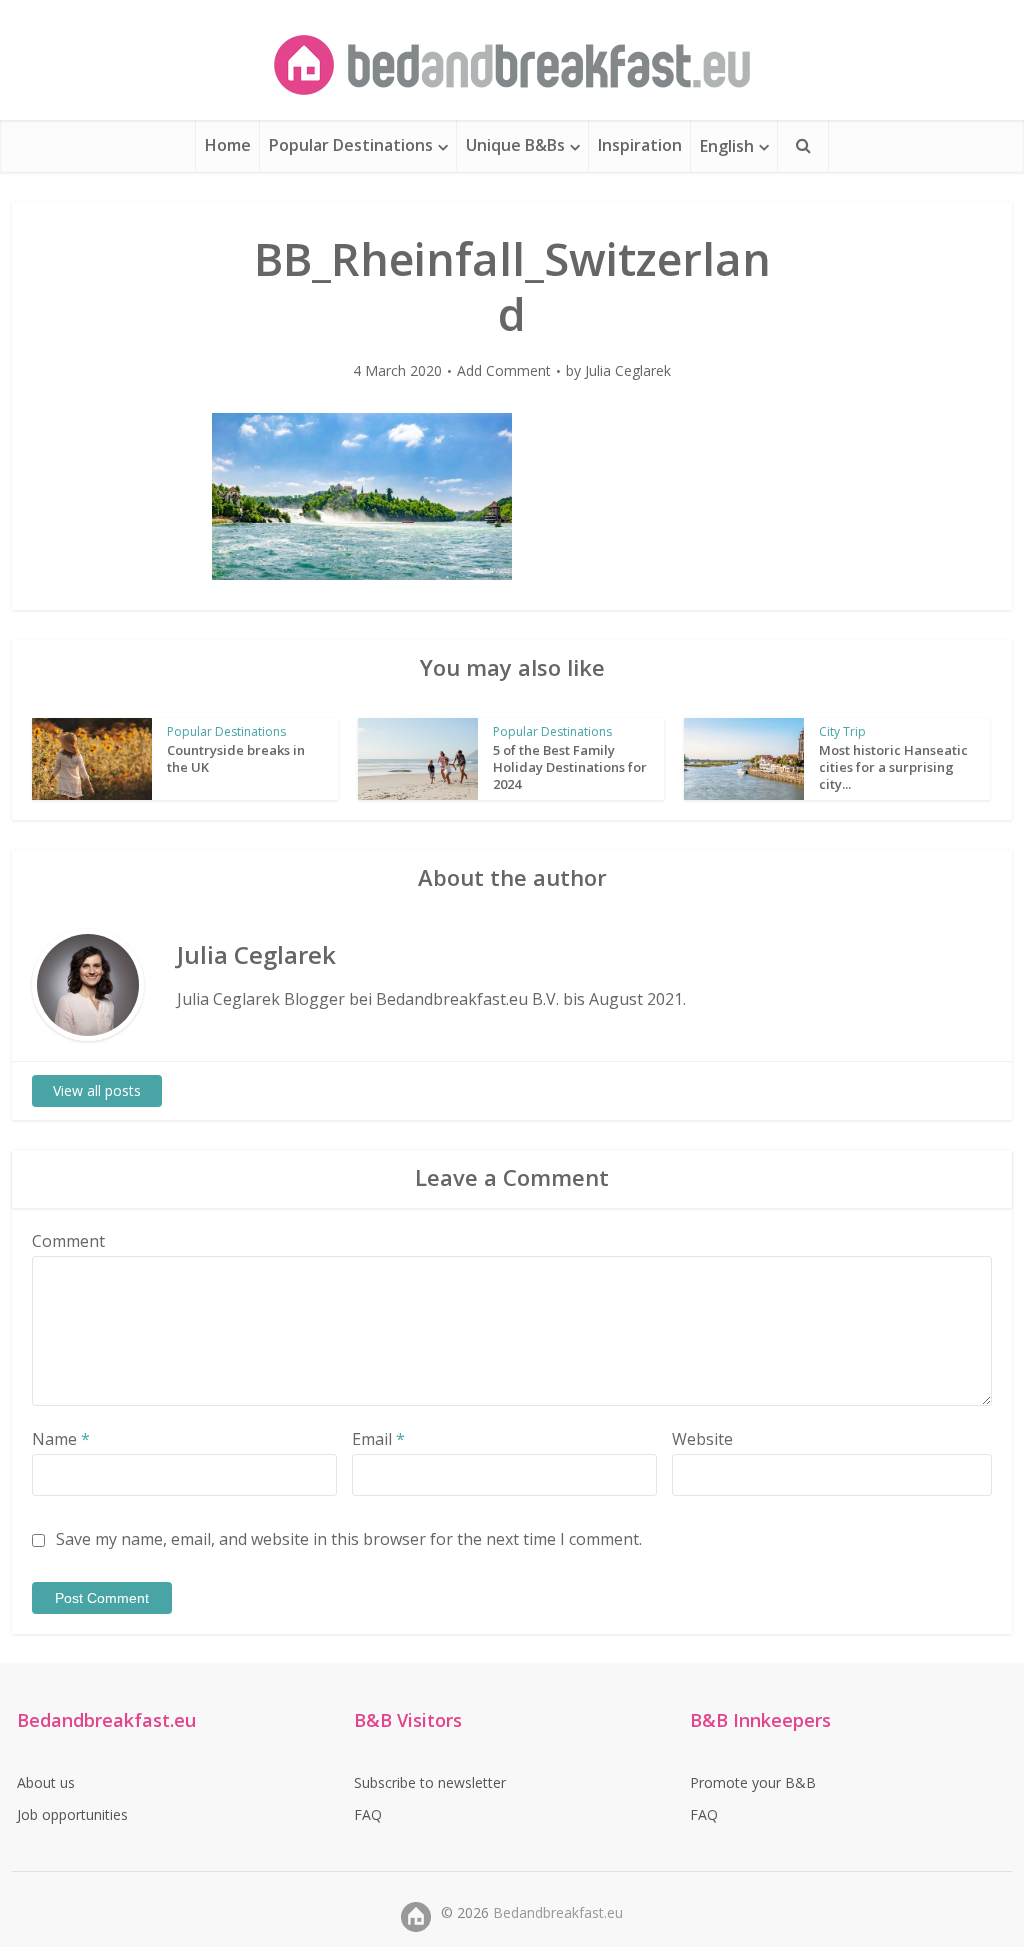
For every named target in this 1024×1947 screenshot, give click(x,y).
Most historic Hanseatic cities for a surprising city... (893, 767)
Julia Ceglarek (628, 371)
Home (228, 145)
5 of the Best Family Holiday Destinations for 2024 (570, 767)
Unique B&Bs (515, 145)
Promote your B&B (753, 1782)
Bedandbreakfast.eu (558, 1912)
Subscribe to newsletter (430, 1782)
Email (378, 1439)
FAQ (368, 1814)
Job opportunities (72, 1814)
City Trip (842, 731)
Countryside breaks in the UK (236, 758)
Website (702, 1439)
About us (46, 1782)
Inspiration (640, 145)
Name (61, 1439)
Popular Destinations (351, 145)
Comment (68, 1241)
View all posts (97, 1090)
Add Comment (504, 371)
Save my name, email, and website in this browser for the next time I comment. (349, 1539)
